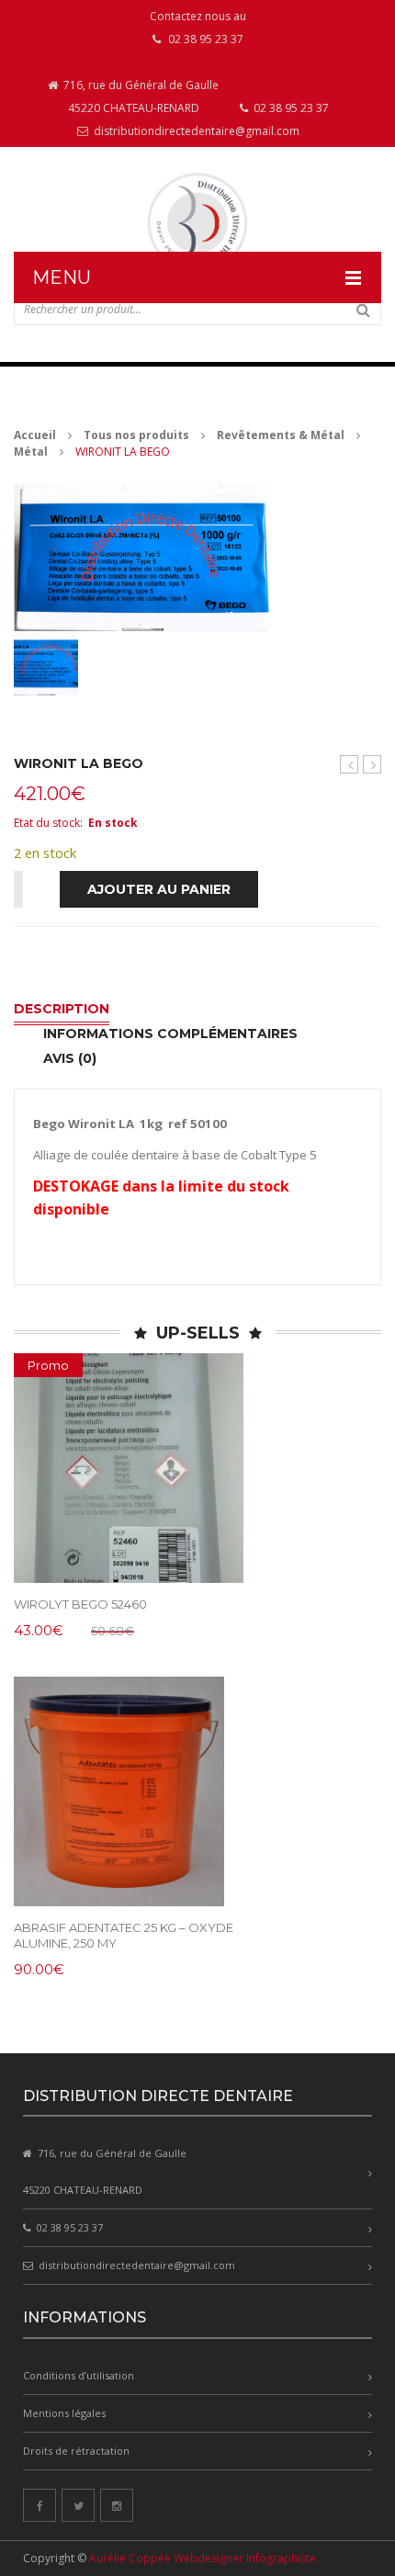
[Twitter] (78, 2505)
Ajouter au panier (159, 889)
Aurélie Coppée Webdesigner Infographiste (203, 2558)
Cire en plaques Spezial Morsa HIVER (372, 765)
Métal (31, 452)
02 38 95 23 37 (290, 108)
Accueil (35, 435)
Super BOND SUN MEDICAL (350, 765)
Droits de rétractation (76, 2451)
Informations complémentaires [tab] (170, 1034)
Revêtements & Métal (281, 435)
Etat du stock (47, 823)
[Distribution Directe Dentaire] (197, 223)
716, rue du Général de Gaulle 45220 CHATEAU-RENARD (140, 96)
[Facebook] (39, 2505)
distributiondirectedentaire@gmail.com (195, 131)
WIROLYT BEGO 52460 (80, 1604)
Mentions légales (64, 2413)
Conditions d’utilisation (79, 2375)
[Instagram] (117, 2505)
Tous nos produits (136, 435)
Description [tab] (62, 1009)
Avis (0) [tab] (70, 1058)
